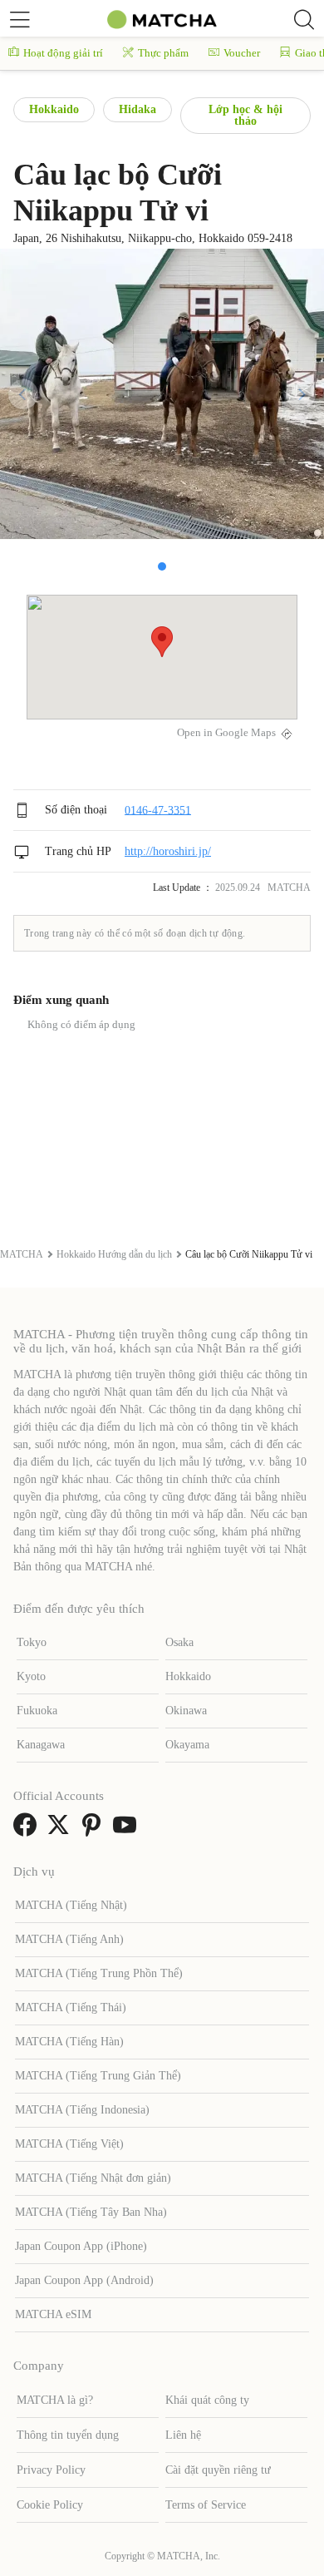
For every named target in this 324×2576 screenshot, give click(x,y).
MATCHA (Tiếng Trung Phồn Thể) (99, 1973)
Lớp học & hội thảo (245, 115)
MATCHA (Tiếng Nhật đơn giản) (93, 2178)
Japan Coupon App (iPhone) (81, 2246)
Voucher (242, 53)
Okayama (187, 1745)
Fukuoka (37, 1711)
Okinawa (186, 1711)
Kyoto (31, 1676)
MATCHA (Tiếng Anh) (69, 1939)
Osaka (179, 1642)
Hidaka (137, 109)
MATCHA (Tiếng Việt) (69, 2144)
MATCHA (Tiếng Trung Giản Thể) (98, 2076)
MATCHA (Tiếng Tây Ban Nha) (91, 2212)
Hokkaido (54, 109)
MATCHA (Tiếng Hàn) (69, 2042)
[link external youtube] (128, 1830)
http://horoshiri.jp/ (168, 851)
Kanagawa (41, 1745)
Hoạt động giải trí (63, 53)
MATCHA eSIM (53, 2314)
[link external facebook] (28, 1830)
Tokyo (32, 1642)
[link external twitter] (61, 1830)
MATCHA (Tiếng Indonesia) (82, 2110)
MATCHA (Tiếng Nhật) (71, 1905)
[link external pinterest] (95, 1830)
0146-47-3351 (158, 810)
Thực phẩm (163, 53)
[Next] (301, 394)
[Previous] (23, 394)
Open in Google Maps (226, 733)
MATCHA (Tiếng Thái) (71, 2007)
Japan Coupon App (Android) (84, 2280)
